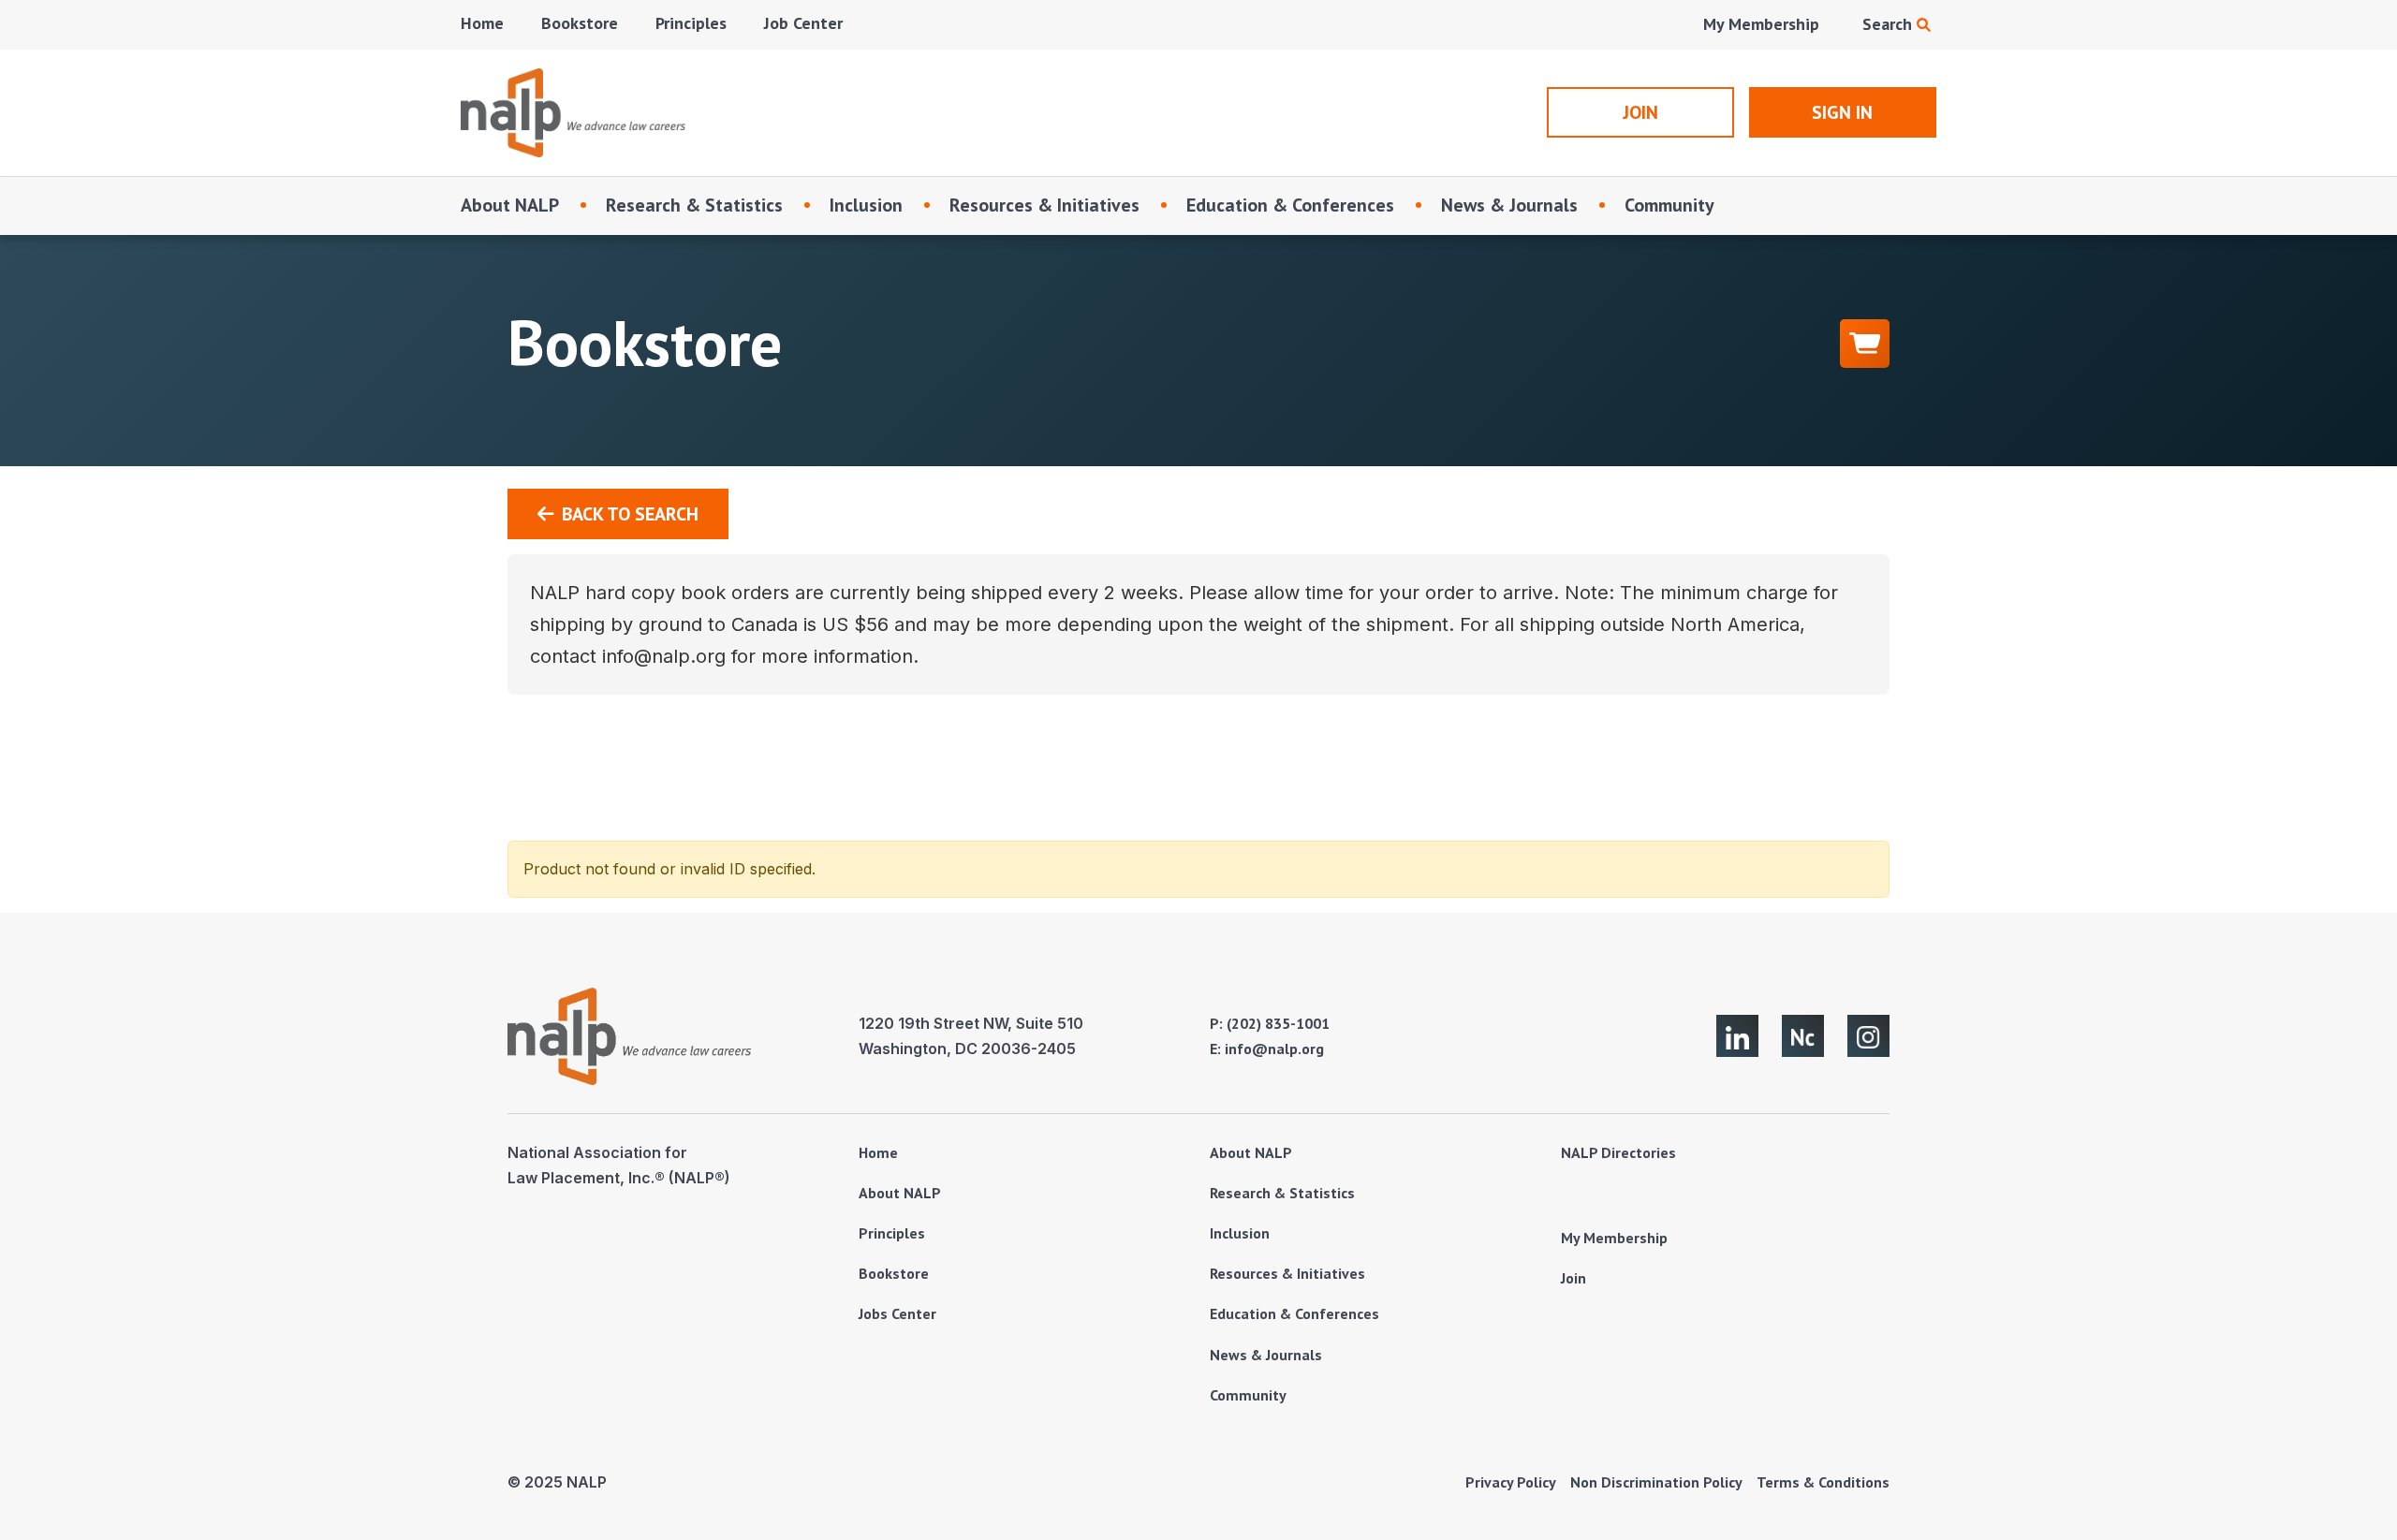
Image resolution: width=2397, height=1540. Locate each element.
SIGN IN (1842, 112)
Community (1669, 205)
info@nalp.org (1274, 1049)
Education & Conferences (1290, 205)
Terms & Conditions (1823, 1482)
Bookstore (580, 23)
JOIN (1640, 112)
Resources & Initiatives (1044, 205)
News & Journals (1509, 205)
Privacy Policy (1511, 1482)
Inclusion (866, 205)
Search (1890, 24)
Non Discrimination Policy (1656, 1482)
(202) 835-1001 (1278, 1023)
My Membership (1761, 24)
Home (482, 23)
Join (1573, 1278)
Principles (691, 23)
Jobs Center (897, 1313)
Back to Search (630, 514)
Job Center (803, 23)
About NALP (510, 205)
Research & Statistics (694, 205)
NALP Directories (1618, 1152)
